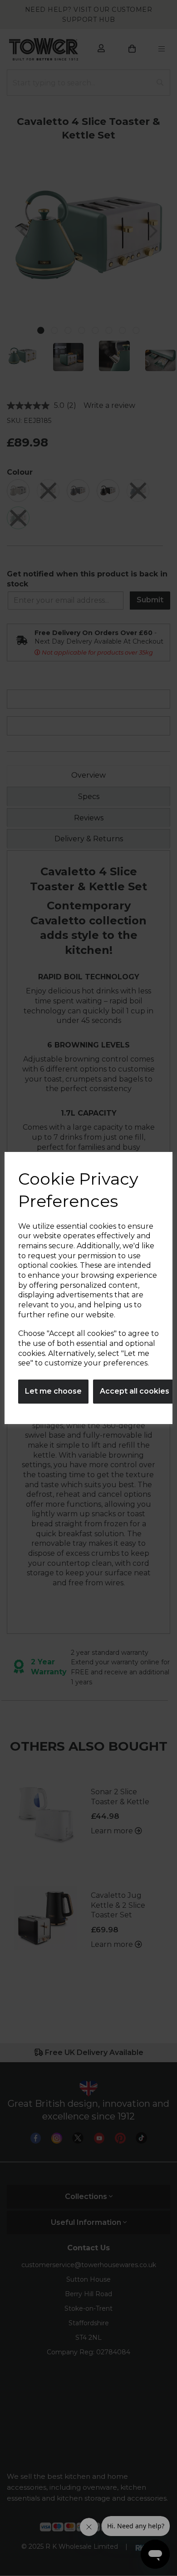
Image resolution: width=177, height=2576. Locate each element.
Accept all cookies (135, 1391)
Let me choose (53, 1391)
